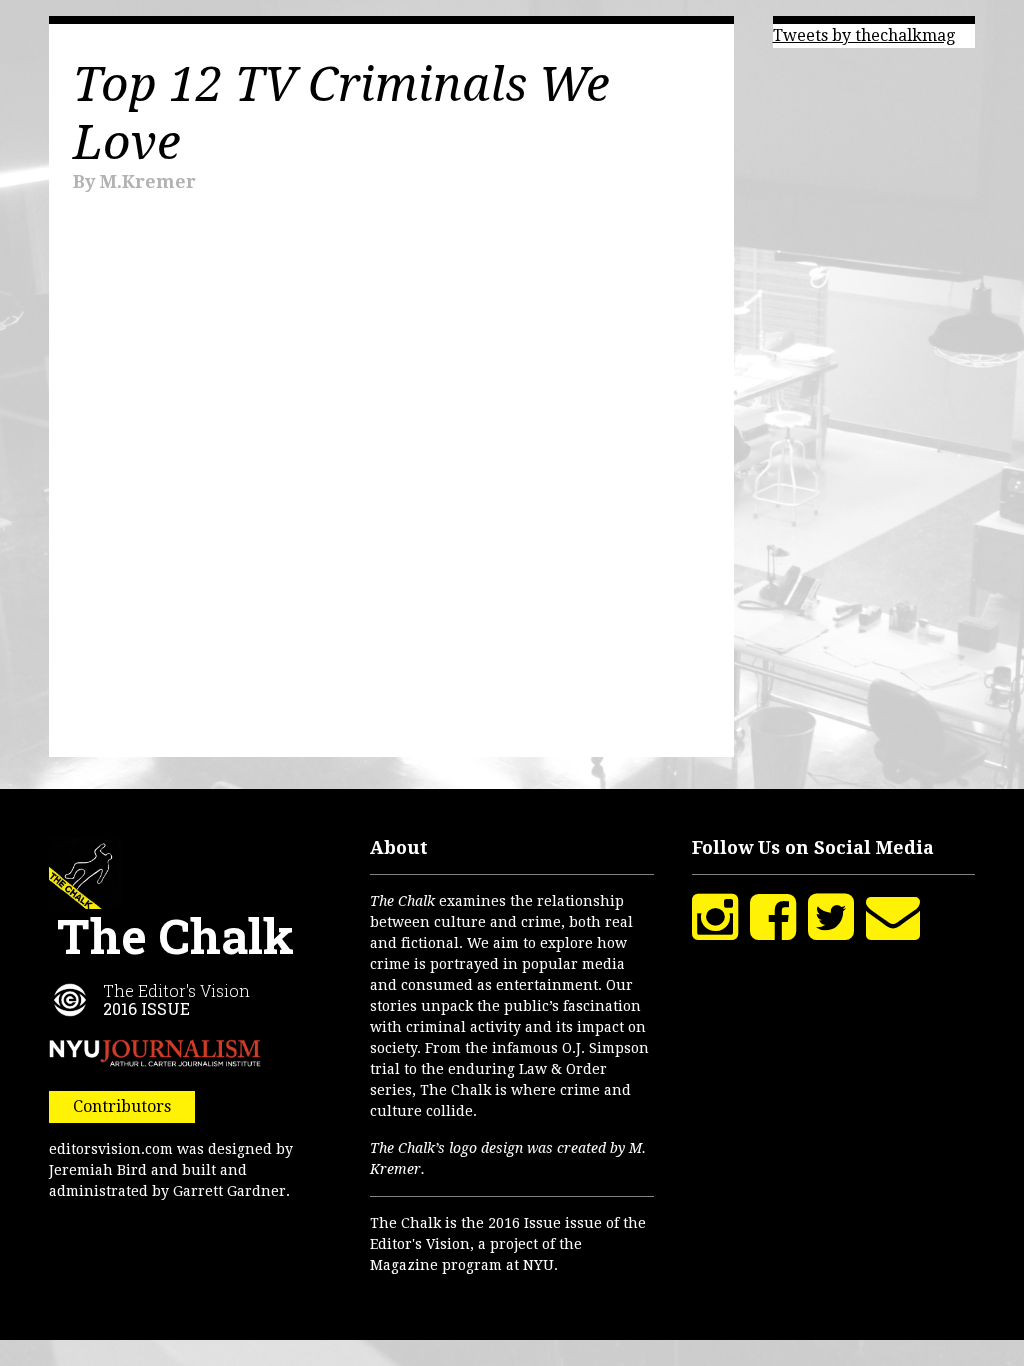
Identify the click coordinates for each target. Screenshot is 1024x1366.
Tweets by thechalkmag (864, 35)
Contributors (122, 1106)
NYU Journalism (155, 1053)
